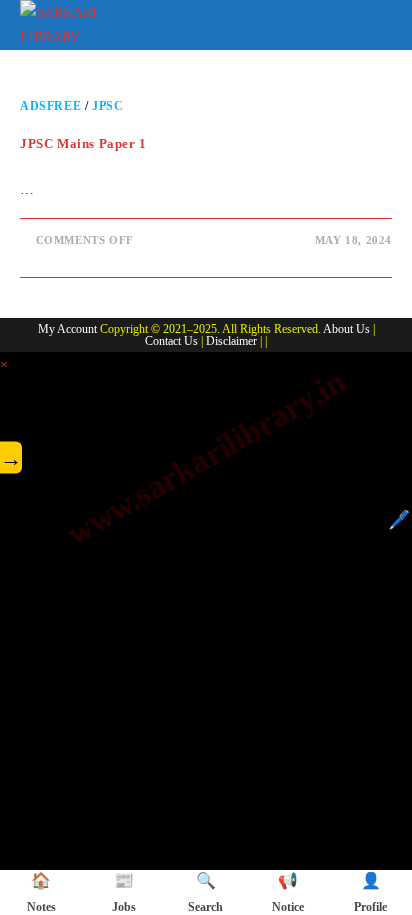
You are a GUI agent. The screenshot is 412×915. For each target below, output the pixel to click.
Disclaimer (231, 341)
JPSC (107, 106)
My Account (67, 329)
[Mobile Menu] (378, 21)
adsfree (50, 106)
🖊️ (399, 520)
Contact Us (171, 341)
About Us (346, 329)
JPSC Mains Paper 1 (83, 143)
